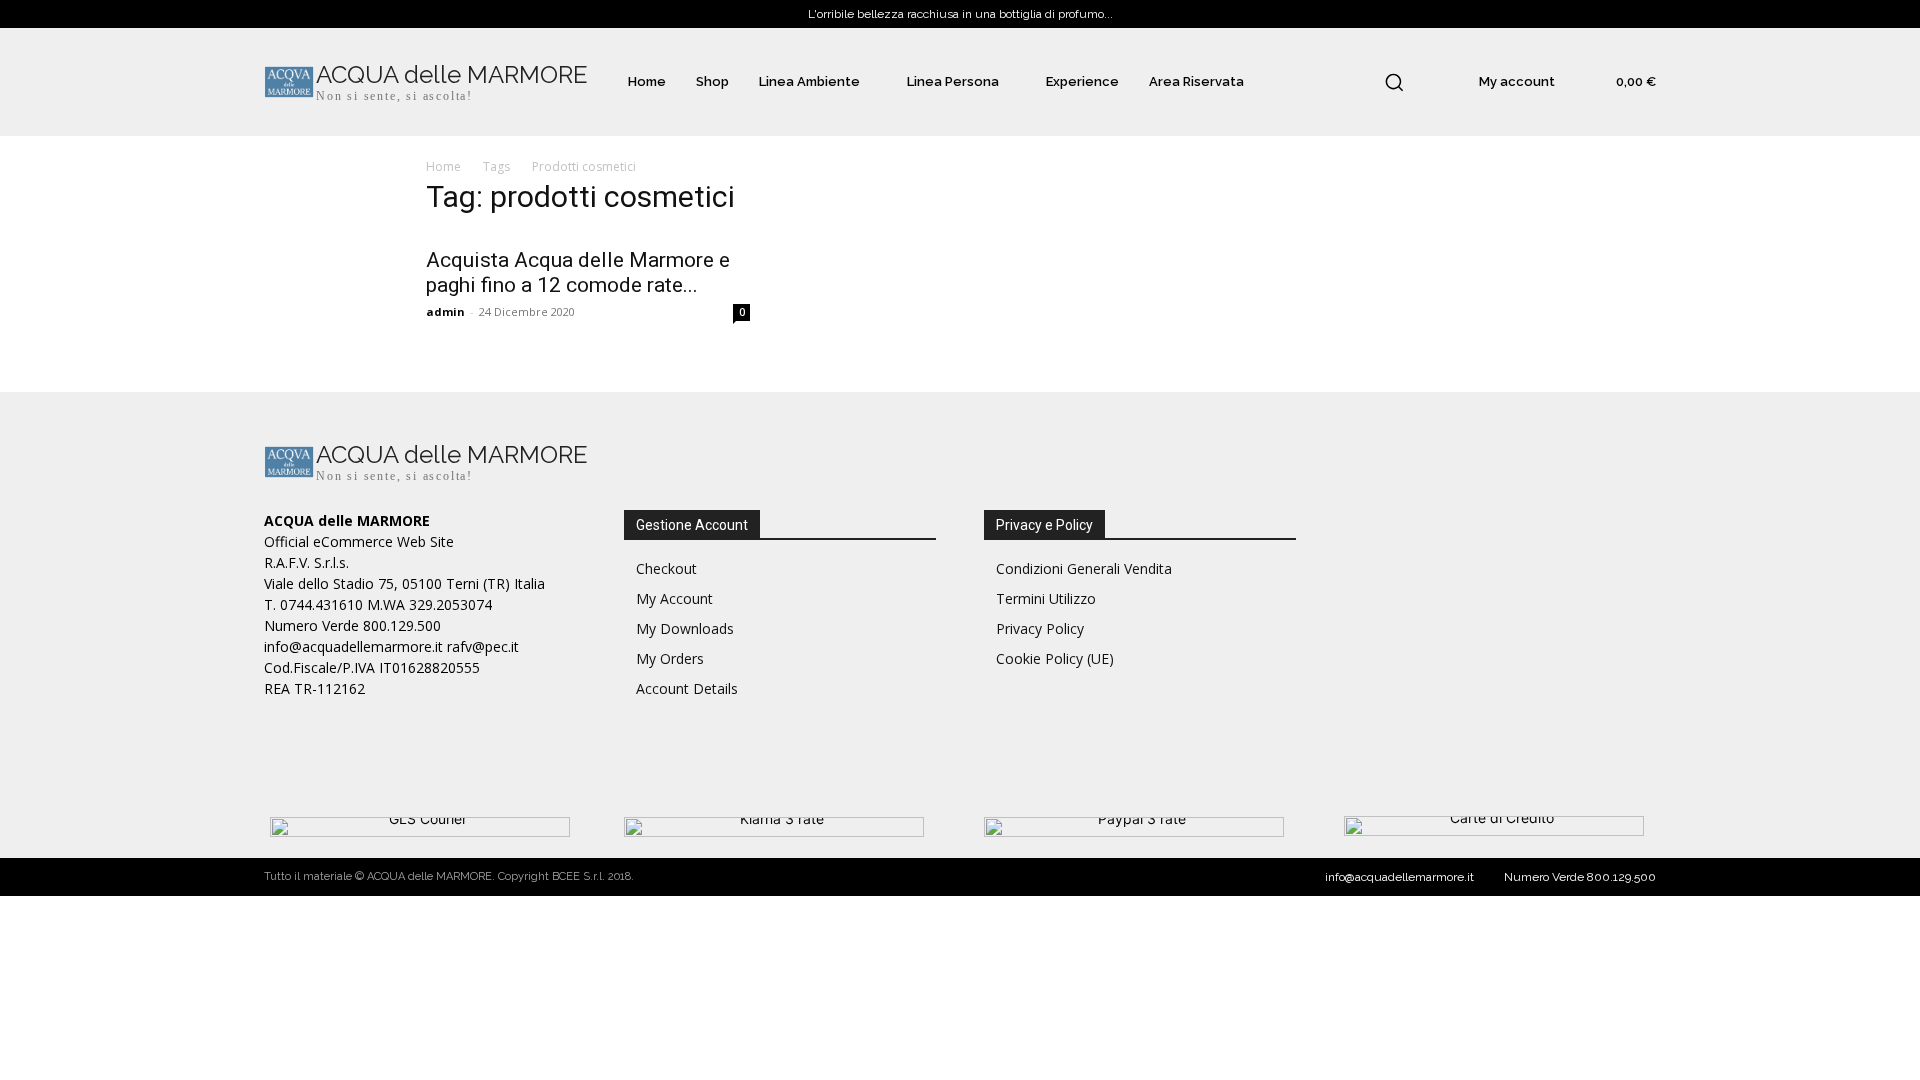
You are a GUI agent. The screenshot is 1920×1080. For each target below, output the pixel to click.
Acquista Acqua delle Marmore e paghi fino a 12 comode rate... (578, 272)
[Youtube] (1541, 464)
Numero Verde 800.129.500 (1580, 877)
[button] (1394, 82)
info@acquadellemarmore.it (1399, 877)
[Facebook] (1361, 464)
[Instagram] (1406, 464)
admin (445, 311)
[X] (1496, 464)
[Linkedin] (1451, 464)
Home (443, 166)
